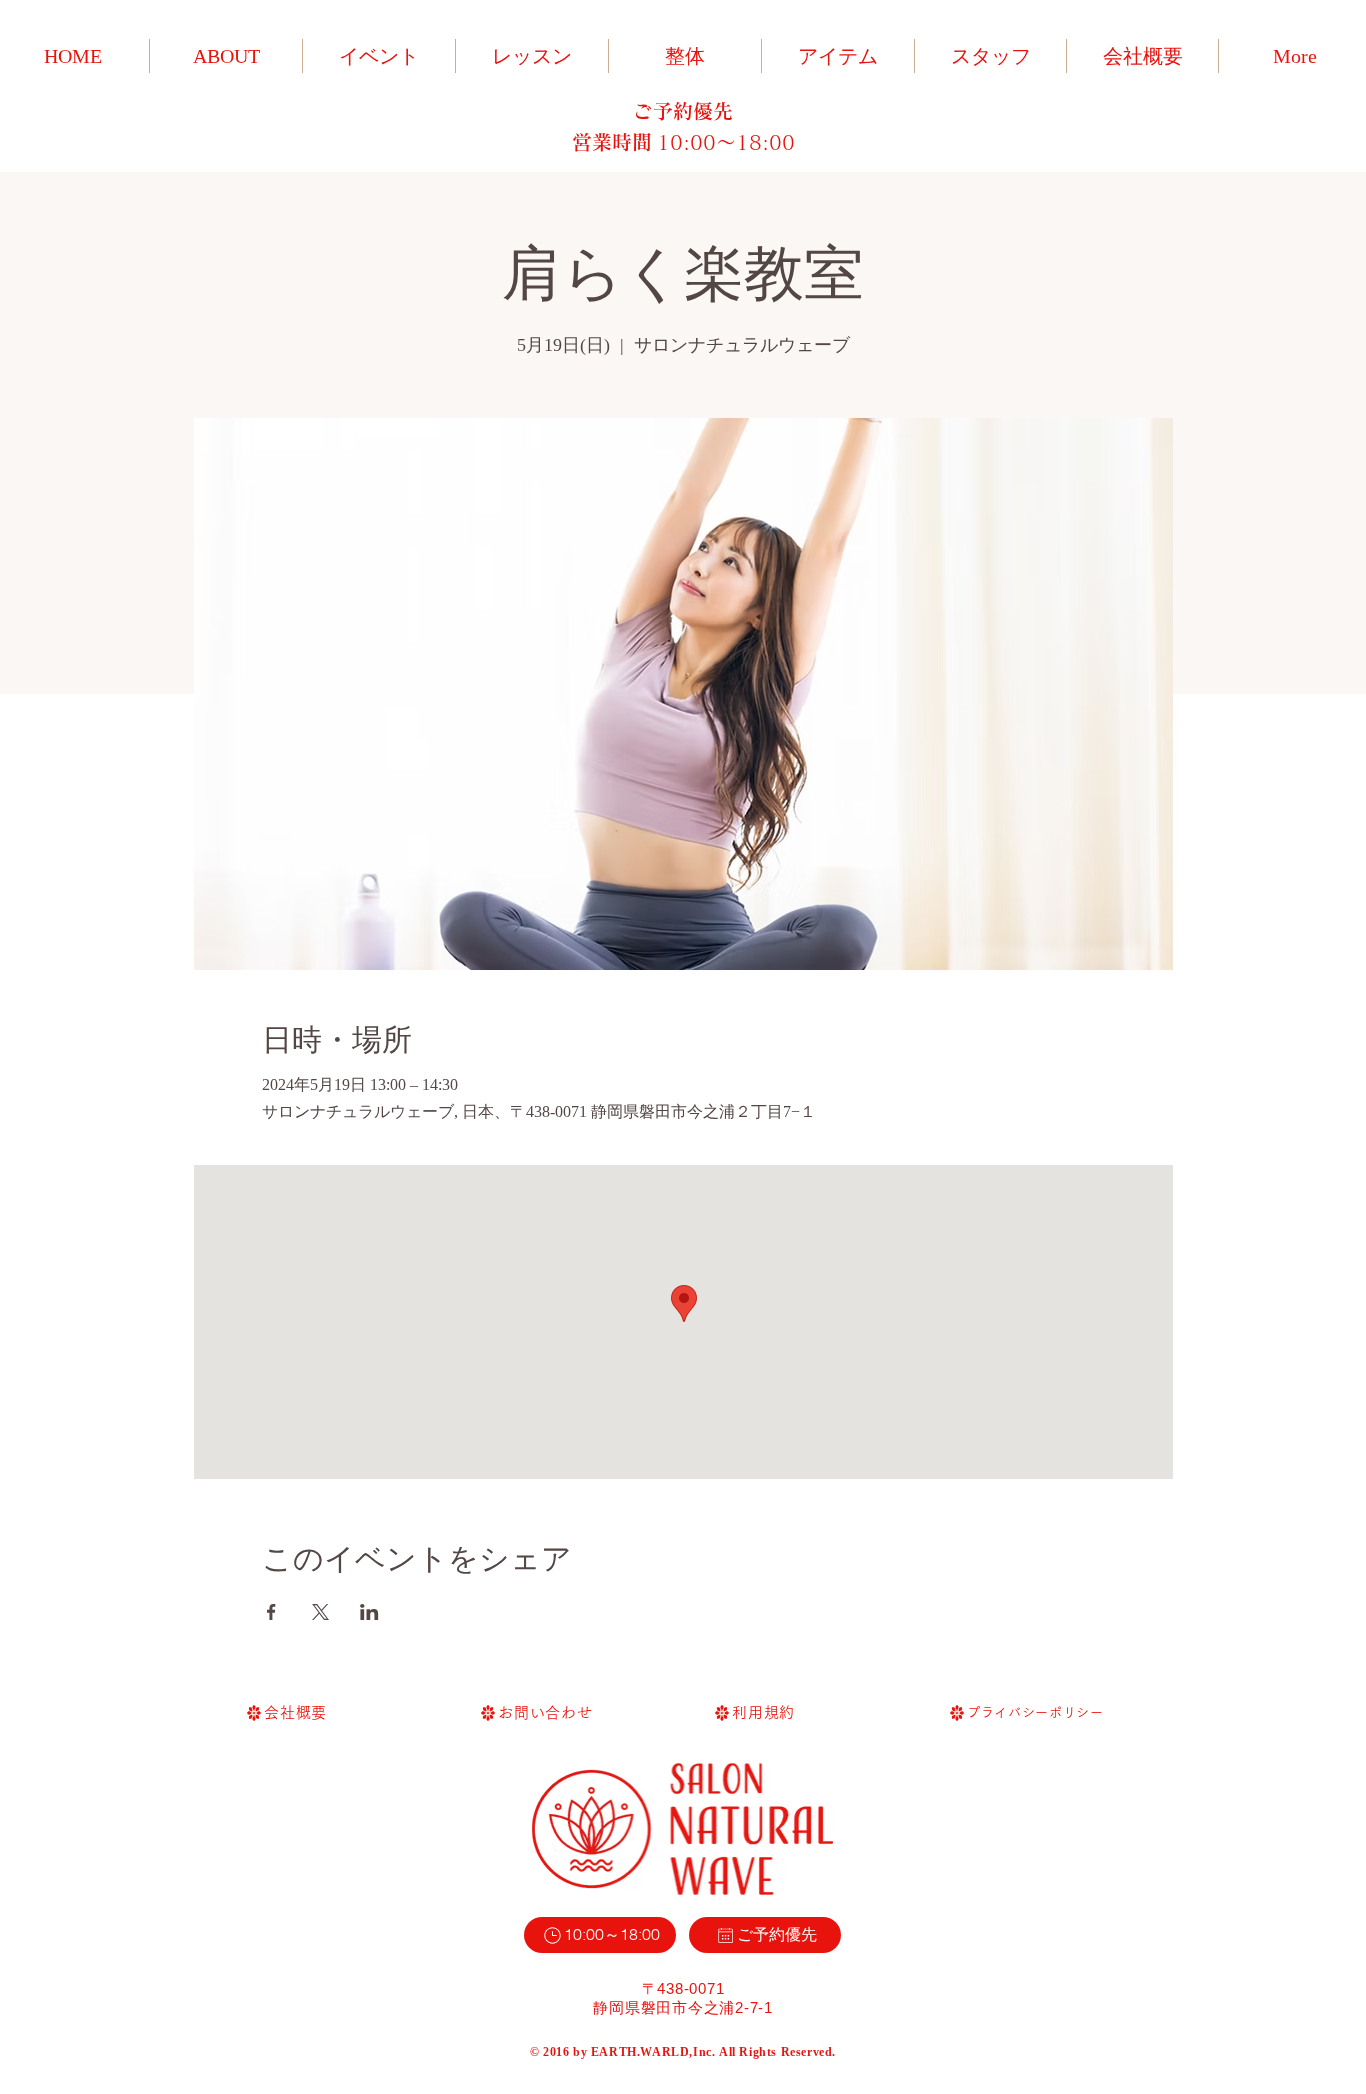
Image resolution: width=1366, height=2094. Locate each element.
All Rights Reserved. (777, 2052)
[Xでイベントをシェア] (320, 1612)
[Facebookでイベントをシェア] (271, 1612)
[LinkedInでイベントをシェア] (369, 1612)
